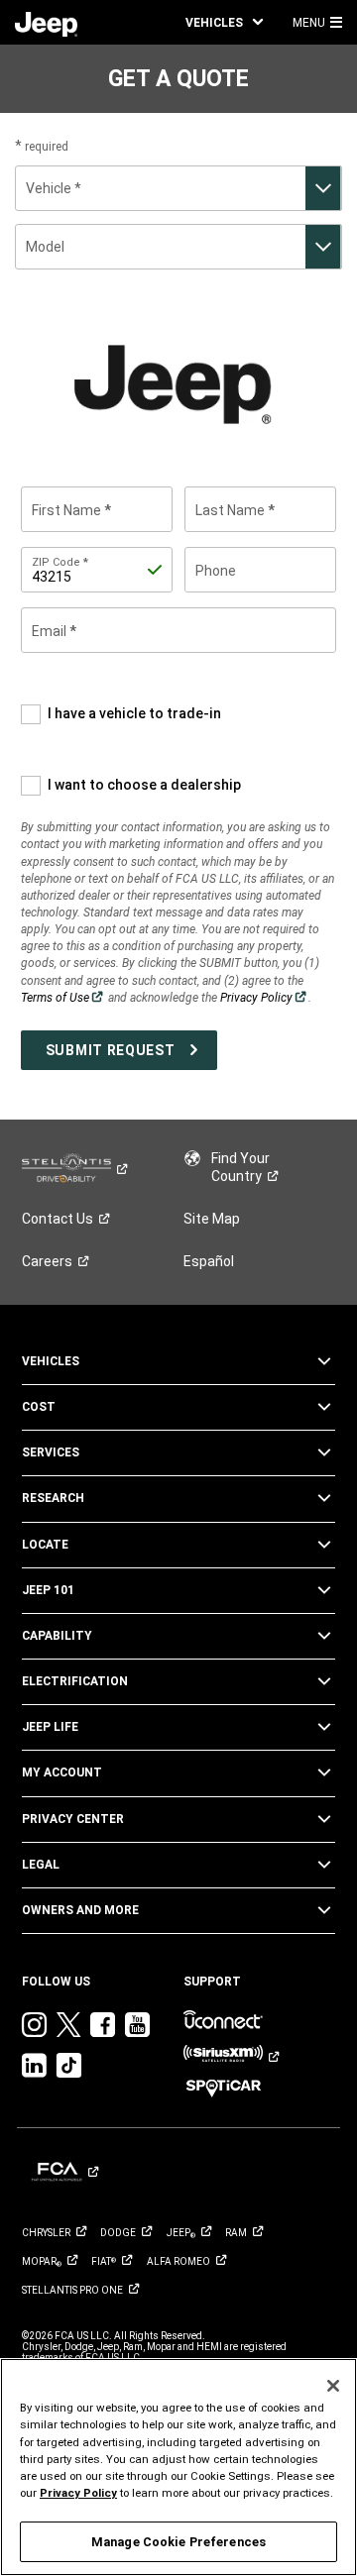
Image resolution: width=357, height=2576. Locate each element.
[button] (224, 22)
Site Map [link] (212, 1219)
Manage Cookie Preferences (178, 2542)
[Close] (333, 2386)
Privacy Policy (264, 998)
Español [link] (209, 1261)
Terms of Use (63, 998)
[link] (46, 23)
